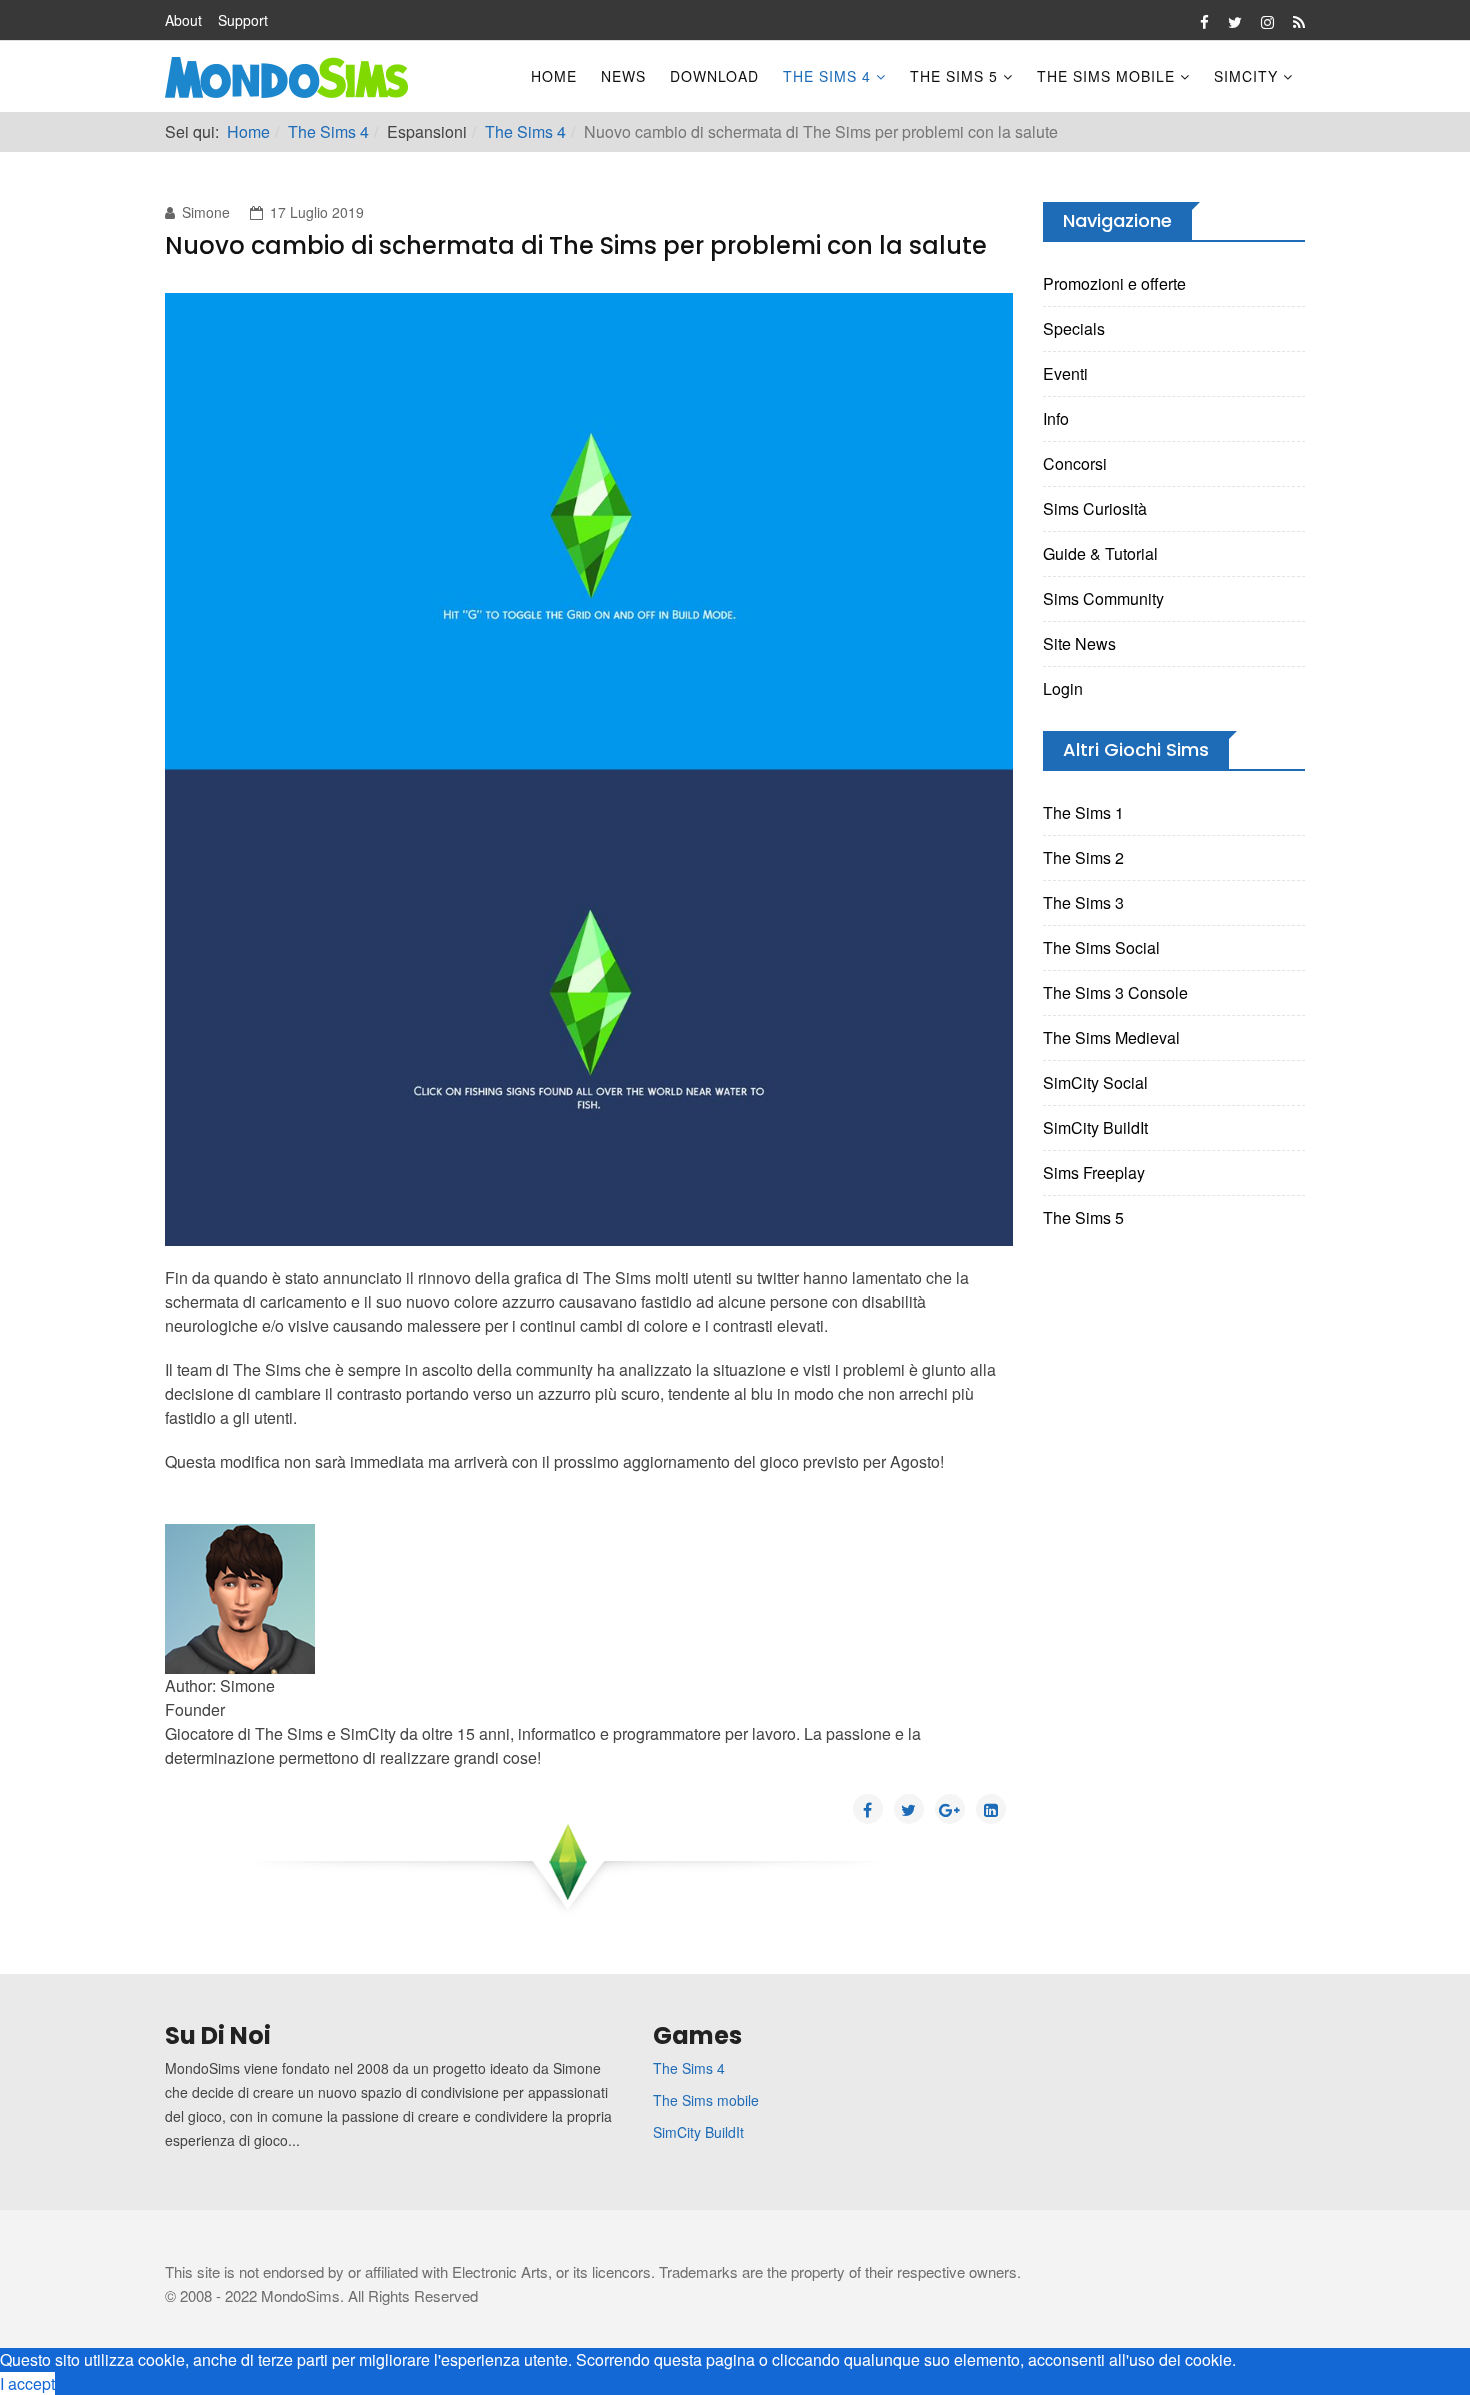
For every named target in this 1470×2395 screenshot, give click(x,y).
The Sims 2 (1083, 857)
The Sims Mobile (1106, 76)
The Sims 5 (954, 76)
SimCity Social (1095, 1082)
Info (1056, 418)
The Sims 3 (1083, 902)
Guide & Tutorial (1100, 553)
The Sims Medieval (1111, 1037)
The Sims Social (1101, 947)
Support (243, 20)
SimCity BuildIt (1095, 1127)
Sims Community (1103, 598)
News (623, 76)
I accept (27, 2383)
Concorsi (1075, 463)
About (183, 20)
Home (554, 76)
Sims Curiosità (1095, 508)
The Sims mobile (706, 2100)
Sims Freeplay (1094, 1172)
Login (1063, 688)
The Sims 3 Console (1115, 992)
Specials (1074, 328)
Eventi (1065, 373)
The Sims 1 (1083, 812)
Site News (1079, 643)
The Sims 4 (827, 76)
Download (714, 76)
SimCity (1246, 76)
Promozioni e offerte (1114, 283)
